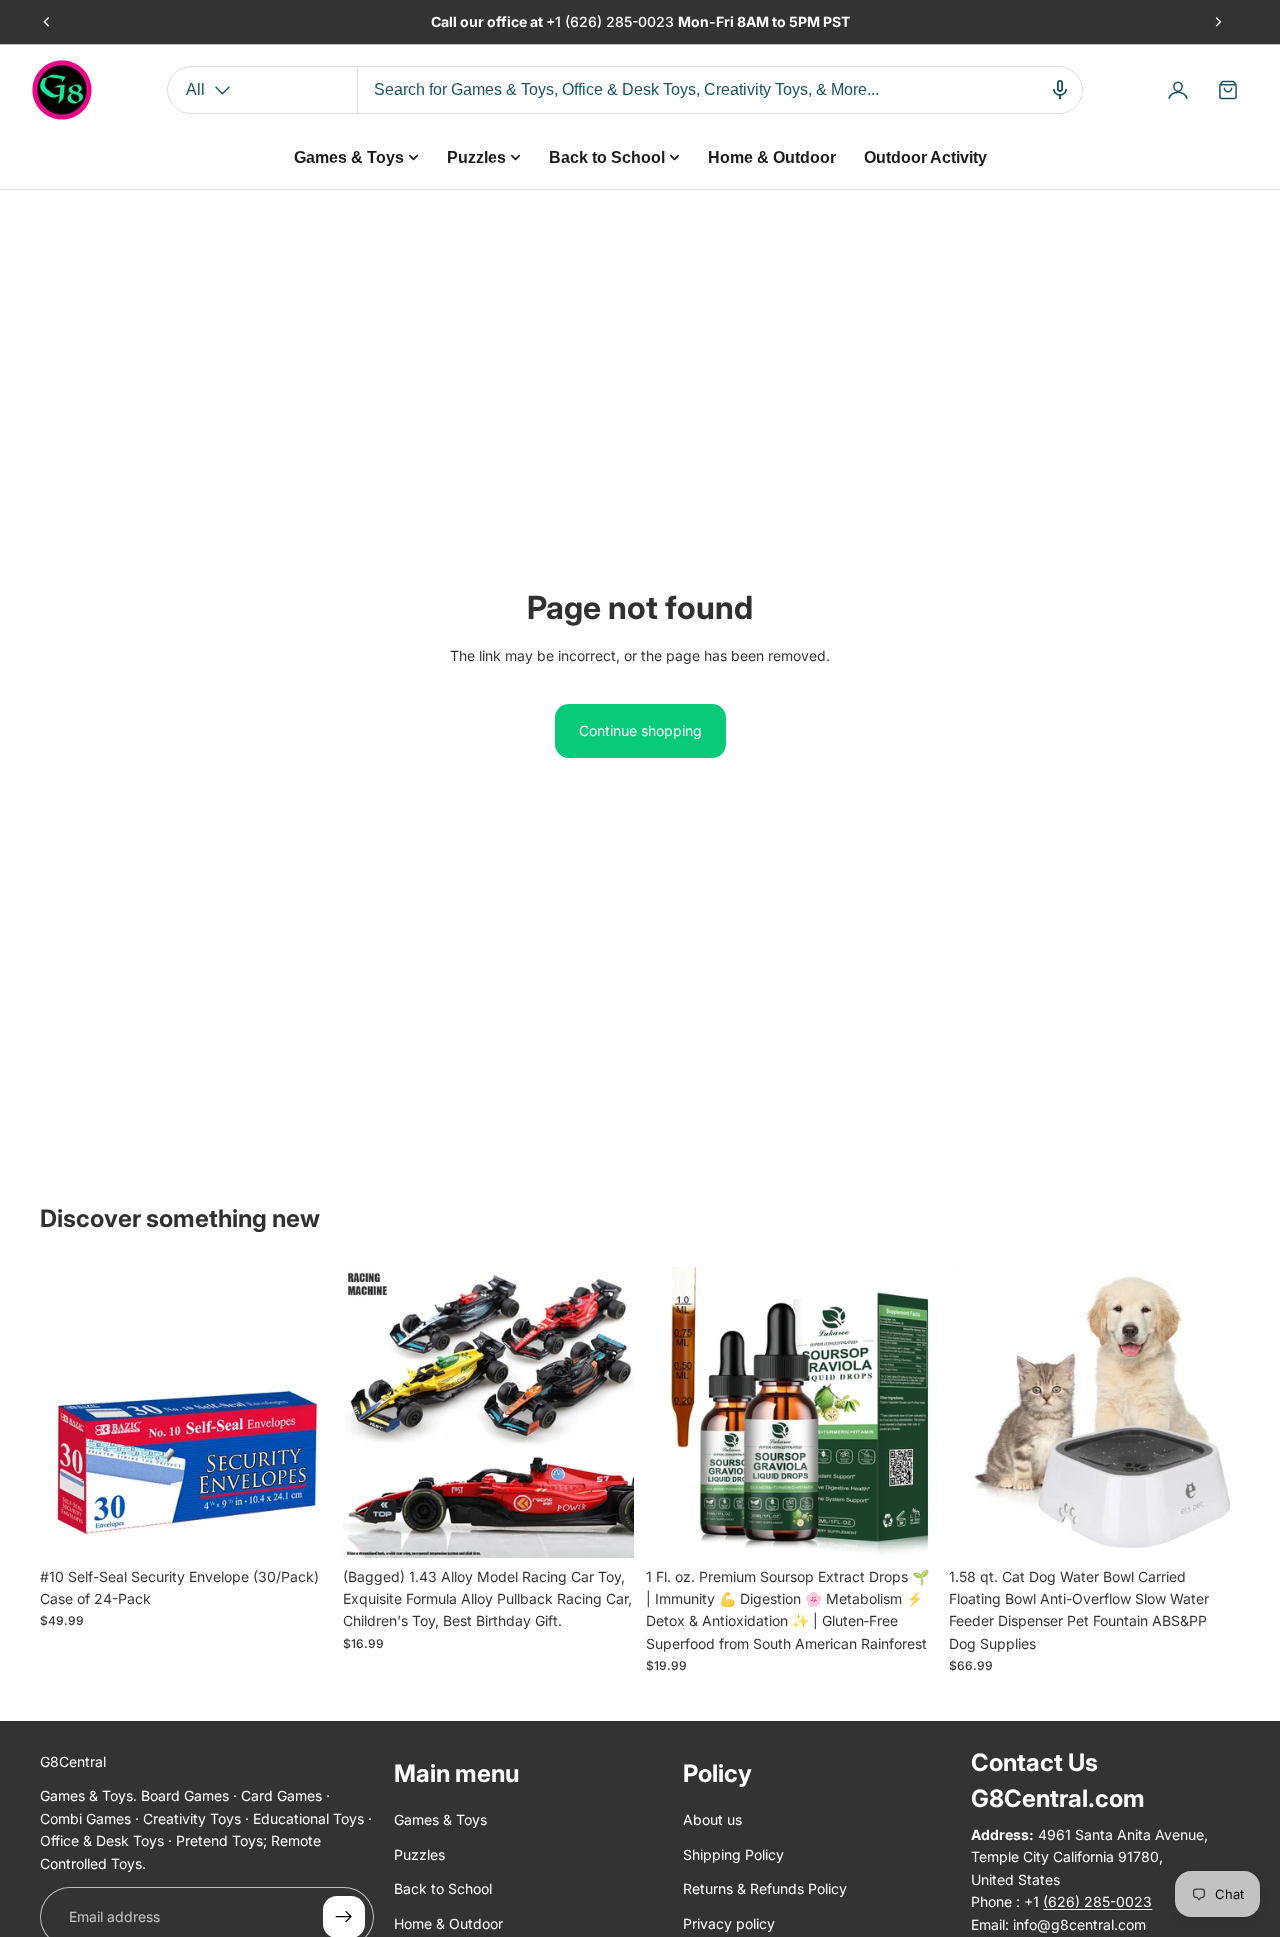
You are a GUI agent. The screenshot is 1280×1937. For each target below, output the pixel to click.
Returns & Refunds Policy (765, 1889)
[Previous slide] (47, 22)
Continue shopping (640, 730)
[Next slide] (1218, 22)
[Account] (1178, 90)
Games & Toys (440, 1820)
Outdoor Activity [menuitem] (925, 157)
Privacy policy (729, 1923)
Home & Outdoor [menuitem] (772, 157)
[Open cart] (1228, 90)
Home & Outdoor (448, 1923)
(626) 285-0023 (621, 21)
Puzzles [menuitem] (476, 157)
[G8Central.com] (62, 90)
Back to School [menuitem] (607, 157)
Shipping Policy (733, 1854)
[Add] (300, 1527)
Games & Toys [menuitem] (349, 157)
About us (712, 1820)
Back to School (443, 1889)
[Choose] (603, 1527)
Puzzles (419, 1854)
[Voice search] (1060, 90)
